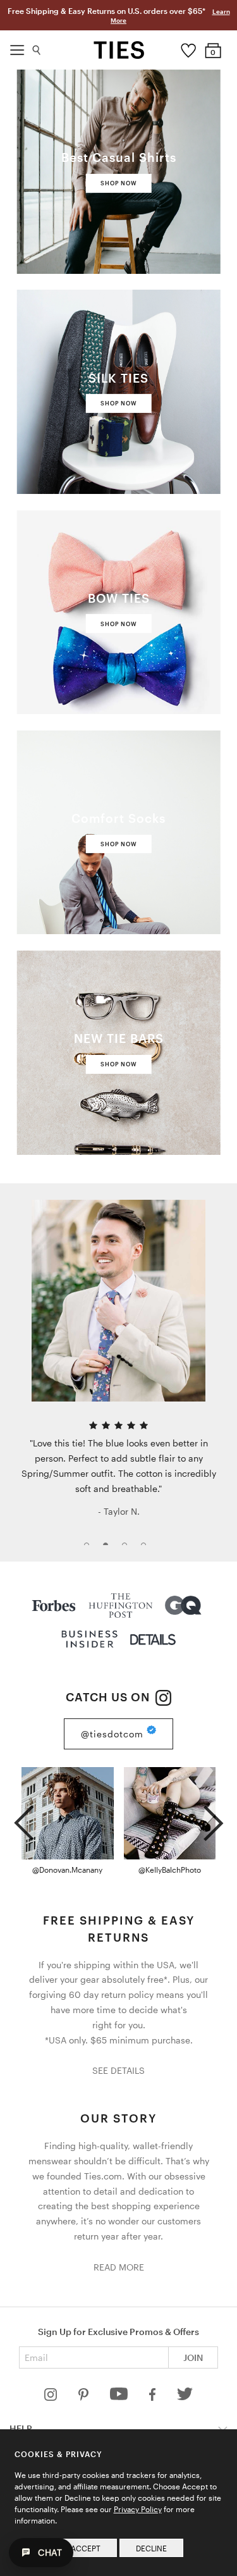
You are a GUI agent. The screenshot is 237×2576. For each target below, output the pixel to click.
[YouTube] (120, 2397)
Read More (119, 2267)
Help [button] (21, 2428)
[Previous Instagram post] (24, 1818)
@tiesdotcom (114, 1733)
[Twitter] (185, 2397)
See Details (118, 2070)
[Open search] (37, 47)
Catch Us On (109, 1697)
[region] (118, 1372)
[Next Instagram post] (213, 1818)
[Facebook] (154, 2397)
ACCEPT (86, 2548)
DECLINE (151, 2548)
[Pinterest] (84, 2397)
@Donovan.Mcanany (67, 1870)
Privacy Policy (138, 2509)
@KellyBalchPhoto (170, 1870)
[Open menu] (17, 47)
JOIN (193, 2357)
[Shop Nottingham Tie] (118, 1301)
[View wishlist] (188, 47)
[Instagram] (52, 2397)
